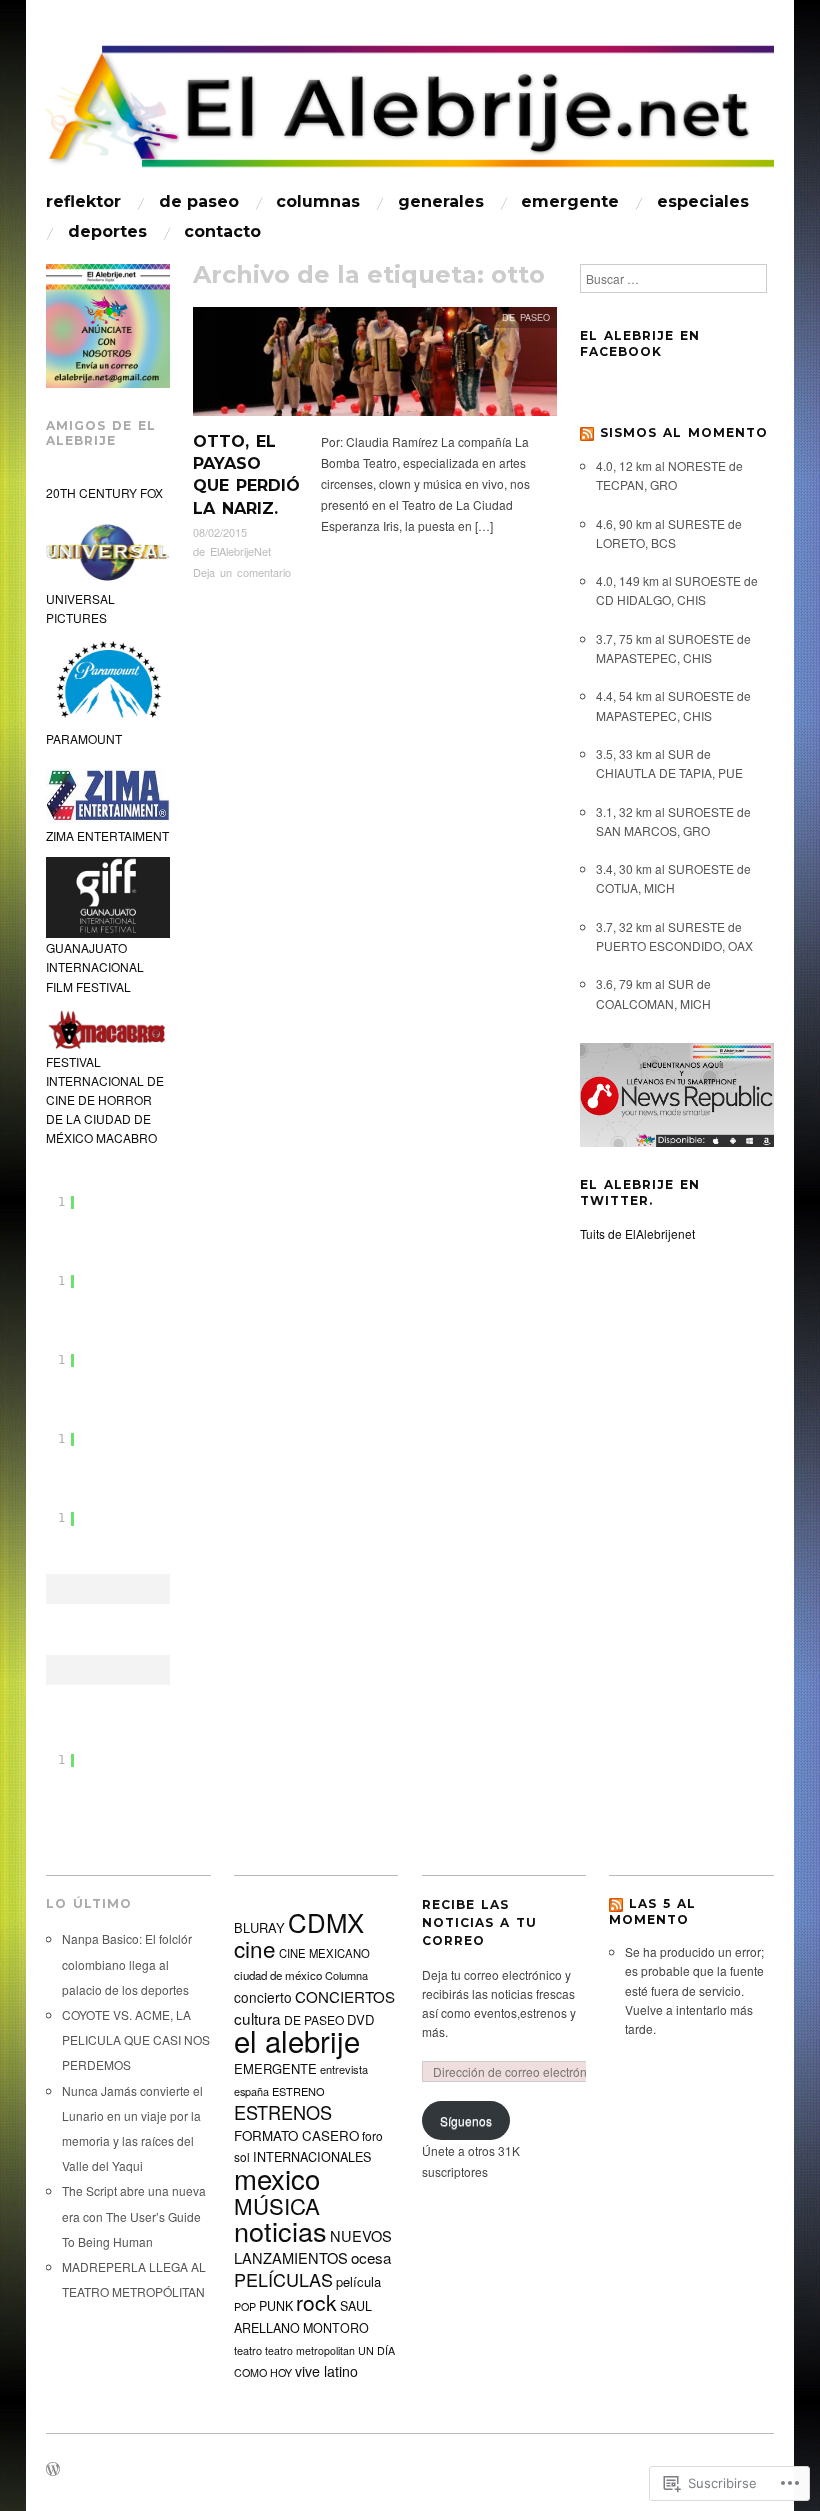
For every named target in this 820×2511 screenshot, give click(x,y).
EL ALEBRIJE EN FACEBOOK (640, 343)
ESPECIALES (703, 202)
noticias (280, 2230)
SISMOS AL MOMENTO (684, 432)
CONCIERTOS (345, 1996)
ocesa (371, 2257)
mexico (277, 2178)
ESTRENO (298, 2091)
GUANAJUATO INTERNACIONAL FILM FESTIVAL (95, 966)
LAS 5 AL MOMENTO (652, 1911)
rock (316, 2302)
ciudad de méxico (278, 1975)
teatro (248, 2350)
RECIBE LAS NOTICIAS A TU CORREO (479, 1922)
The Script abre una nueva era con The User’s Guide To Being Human (134, 2215)
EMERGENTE (570, 202)
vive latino (326, 2371)
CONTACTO (222, 232)
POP (245, 2306)
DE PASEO (199, 202)
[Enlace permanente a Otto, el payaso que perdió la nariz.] (375, 366)
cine (255, 1948)
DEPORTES (107, 232)
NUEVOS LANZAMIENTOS (313, 2246)
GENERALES (441, 202)
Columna (346, 1975)
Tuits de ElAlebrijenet (637, 1233)
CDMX (326, 1921)
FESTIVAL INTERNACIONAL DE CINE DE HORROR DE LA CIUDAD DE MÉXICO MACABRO (105, 1100)
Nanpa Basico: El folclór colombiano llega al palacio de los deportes (127, 1963)
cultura (257, 2018)
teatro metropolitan (310, 2350)
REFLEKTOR (83, 202)
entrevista (344, 2069)
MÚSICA (277, 2205)
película (358, 2281)
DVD (361, 2019)
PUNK (276, 2306)
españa (251, 2091)
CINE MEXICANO (324, 1953)
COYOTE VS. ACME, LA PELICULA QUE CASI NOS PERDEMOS (136, 2039)
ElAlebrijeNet (240, 551)
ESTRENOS (283, 2112)
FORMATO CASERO (296, 2135)
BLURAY (259, 1927)
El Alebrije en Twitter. (640, 1192)
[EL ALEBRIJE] (410, 114)
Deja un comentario (242, 572)
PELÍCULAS (283, 2279)
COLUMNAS (318, 202)
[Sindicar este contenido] (587, 432)
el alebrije (297, 2040)
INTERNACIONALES (312, 2157)
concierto (263, 1997)
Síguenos (466, 2120)
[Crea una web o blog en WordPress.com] (53, 2470)
